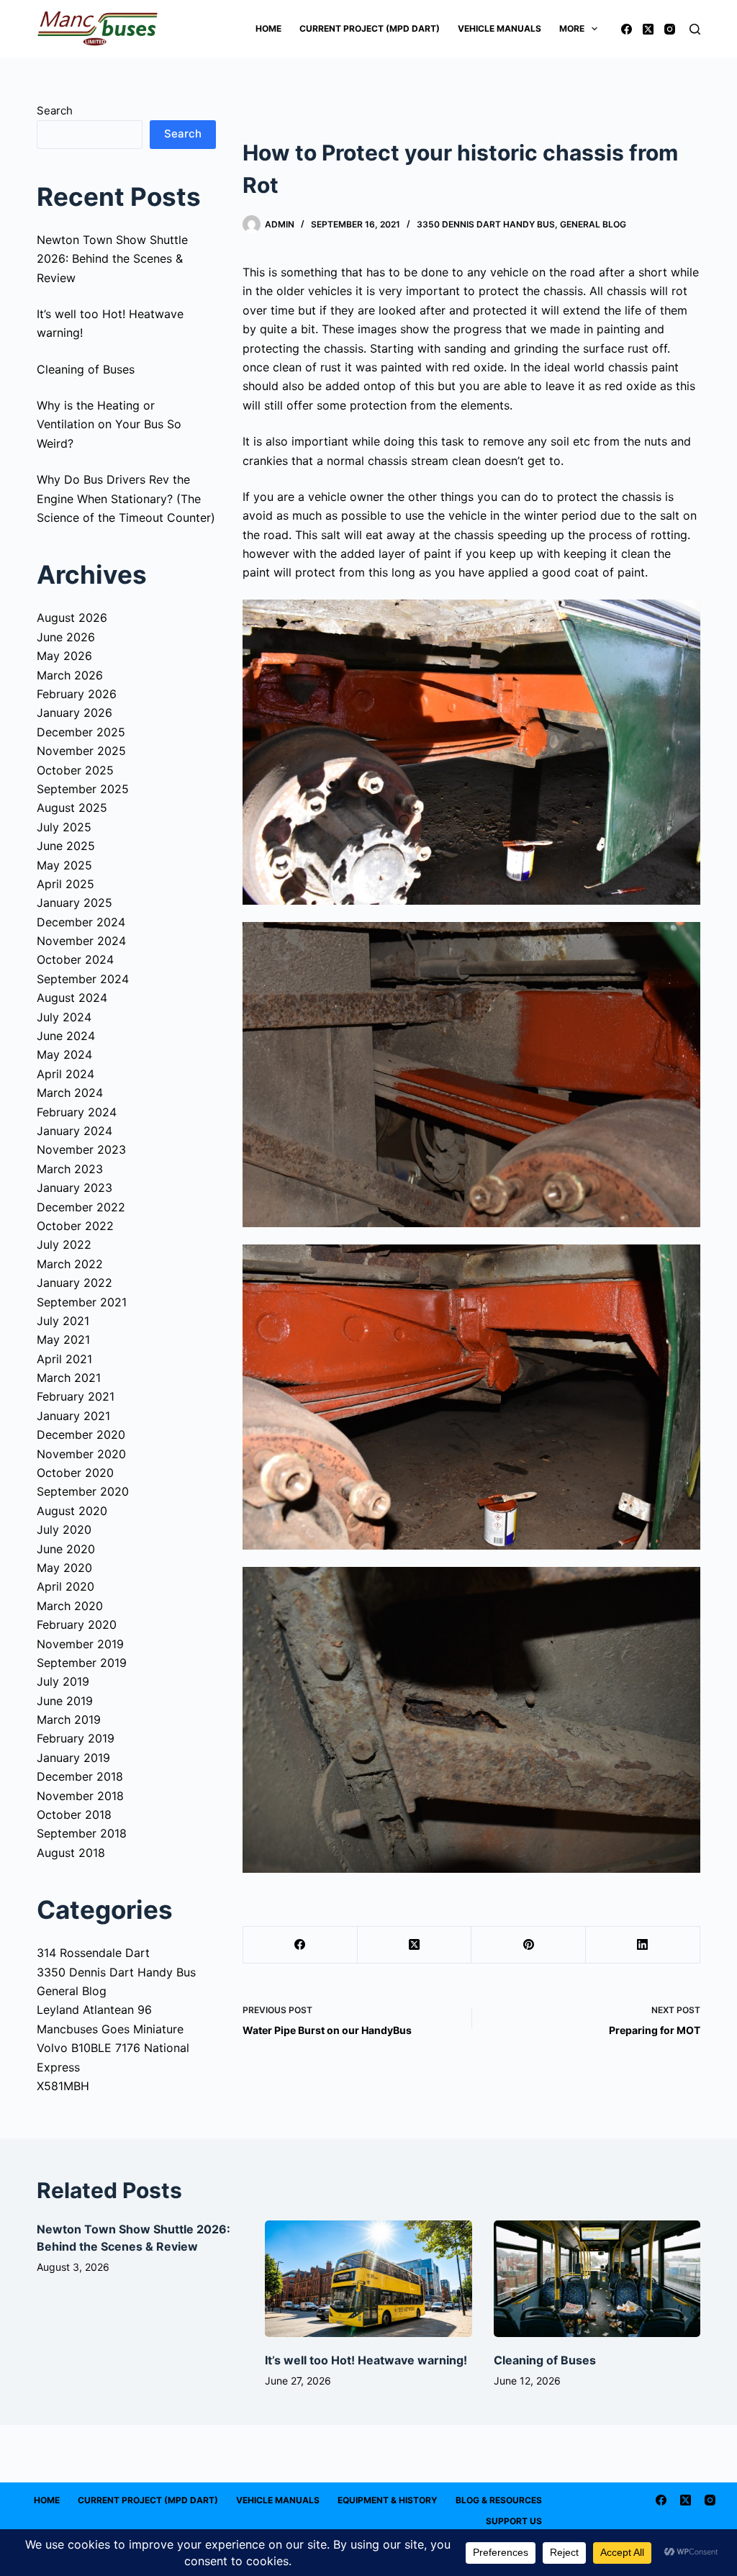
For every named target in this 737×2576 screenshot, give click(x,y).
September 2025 (83, 789)
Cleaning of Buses (86, 369)
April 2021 (64, 1359)
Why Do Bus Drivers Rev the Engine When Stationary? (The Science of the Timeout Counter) (126, 498)
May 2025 (64, 865)
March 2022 (70, 1264)
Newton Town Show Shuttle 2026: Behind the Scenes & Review (112, 259)
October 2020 (75, 1473)
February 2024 (77, 1112)
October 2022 (75, 1226)
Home (268, 28)
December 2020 (81, 1434)
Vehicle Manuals (499, 28)
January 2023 (74, 1188)
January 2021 (73, 1416)
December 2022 (81, 1207)
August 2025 (72, 808)
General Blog (593, 224)
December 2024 (81, 922)
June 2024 (66, 1036)
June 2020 (66, 1549)
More (572, 28)
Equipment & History (388, 2500)
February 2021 (76, 1396)
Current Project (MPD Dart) (370, 28)
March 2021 (69, 1378)
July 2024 (64, 1017)
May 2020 (64, 1568)
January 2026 (74, 713)
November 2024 (81, 941)
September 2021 (82, 1302)
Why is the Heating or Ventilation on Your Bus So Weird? (109, 424)
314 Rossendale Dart (93, 1953)
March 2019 (69, 1719)
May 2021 (63, 1339)
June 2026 (66, 637)
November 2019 (80, 1644)
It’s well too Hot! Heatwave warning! (366, 2360)
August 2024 (72, 998)
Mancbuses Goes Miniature (110, 2029)
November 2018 (80, 1796)
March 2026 (70, 675)
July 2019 (63, 1681)
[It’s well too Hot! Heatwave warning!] (368, 2279)
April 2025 (65, 884)
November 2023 (81, 1149)
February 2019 (76, 1738)
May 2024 (64, 1054)
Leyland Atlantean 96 (94, 2010)
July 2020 (64, 1529)
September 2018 (82, 1833)
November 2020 (81, 1454)
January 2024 (74, 1131)
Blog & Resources (499, 2500)
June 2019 (65, 1701)
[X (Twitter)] (648, 29)
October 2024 (75, 959)
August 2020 (72, 1511)
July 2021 (63, 1321)
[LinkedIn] (643, 1945)
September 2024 (83, 979)
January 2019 (73, 1758)
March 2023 (70, 1169)
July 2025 (64, 827)
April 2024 (65, 1074)
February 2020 (77, 1624)
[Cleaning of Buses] (597, 2279)
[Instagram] (670, 29)
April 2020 (65, 1586)
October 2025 (75, 770)
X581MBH (63, 2086)
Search (55, 110)
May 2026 (64, 656)
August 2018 (71, 1853)
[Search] (695, 29)
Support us (514, 2521)
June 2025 (66, 846)
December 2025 (81, 732)
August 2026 (72, 618)
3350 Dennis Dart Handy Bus (486, 224)
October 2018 (74, 1815)
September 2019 (82, 1663)
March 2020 (70, 1606)
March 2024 (70, 1093)
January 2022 (74, 1283)
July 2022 (64, 1244)
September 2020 (83, 1491)
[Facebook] (627, 29)
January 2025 (74, 903)
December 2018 (80, 1776)
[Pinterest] (529, 1945)
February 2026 (77, 694)
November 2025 (81, 751)
